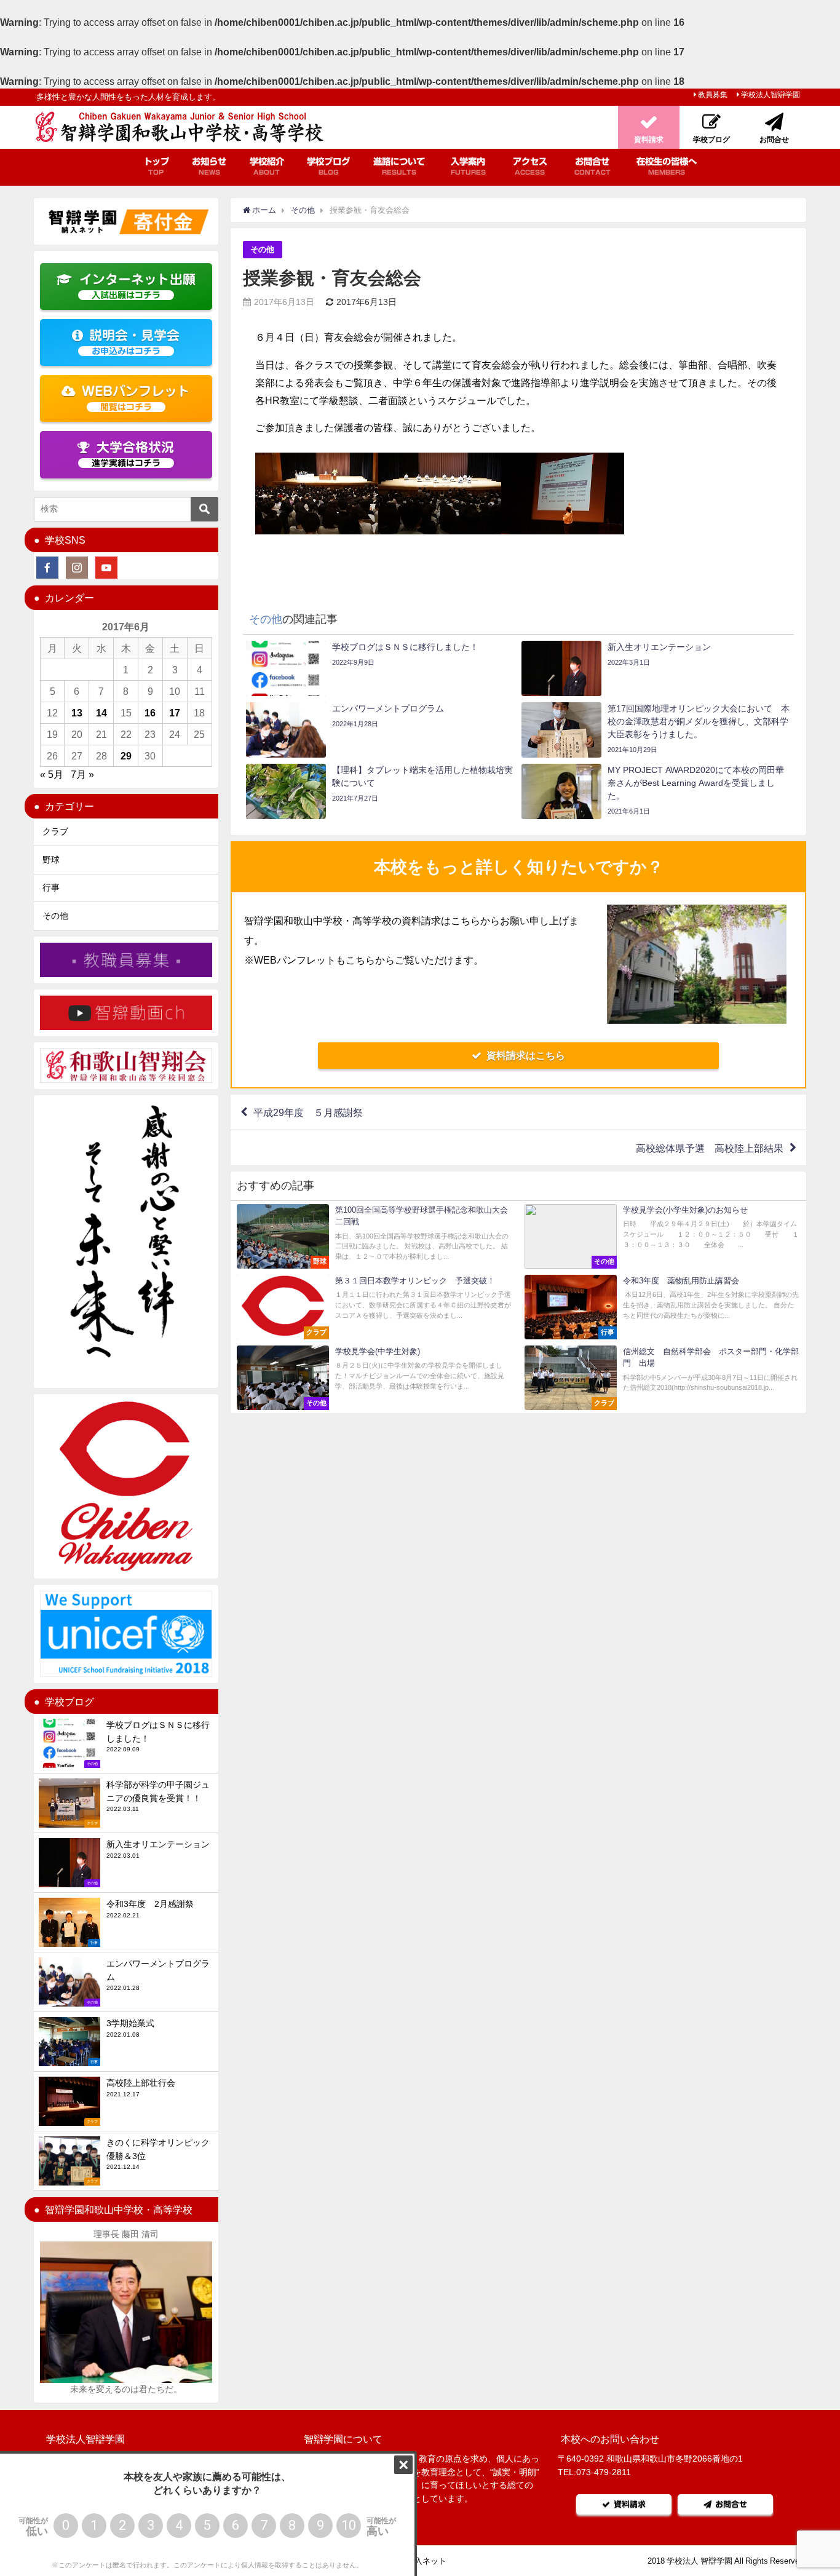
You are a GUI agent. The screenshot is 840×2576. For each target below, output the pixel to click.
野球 (51, 860)
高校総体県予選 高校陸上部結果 (710, 1148)
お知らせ (209, 166)
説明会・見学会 (134, 342)
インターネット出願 (137, 286)
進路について (399, 166)
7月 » (82, 774)
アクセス (530, 166)
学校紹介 (267, 166)
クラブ (55, 831)
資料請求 (630, 2504)
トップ (156, 166)
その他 (262, 249)
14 (101, 713)
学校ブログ (328, 166)
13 (77, 713)
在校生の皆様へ (667, 166)
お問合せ (592, 166)
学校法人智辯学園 (771, 95)
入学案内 (468, 166)
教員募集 (713, 95)
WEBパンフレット (136, 398)
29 (126, 756)
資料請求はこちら (526, 1055)
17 (175, 713)
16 (150, 713)
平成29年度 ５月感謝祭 (308, 1112)
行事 (51, 887)
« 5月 (52, 774)
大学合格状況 (133, 454)
